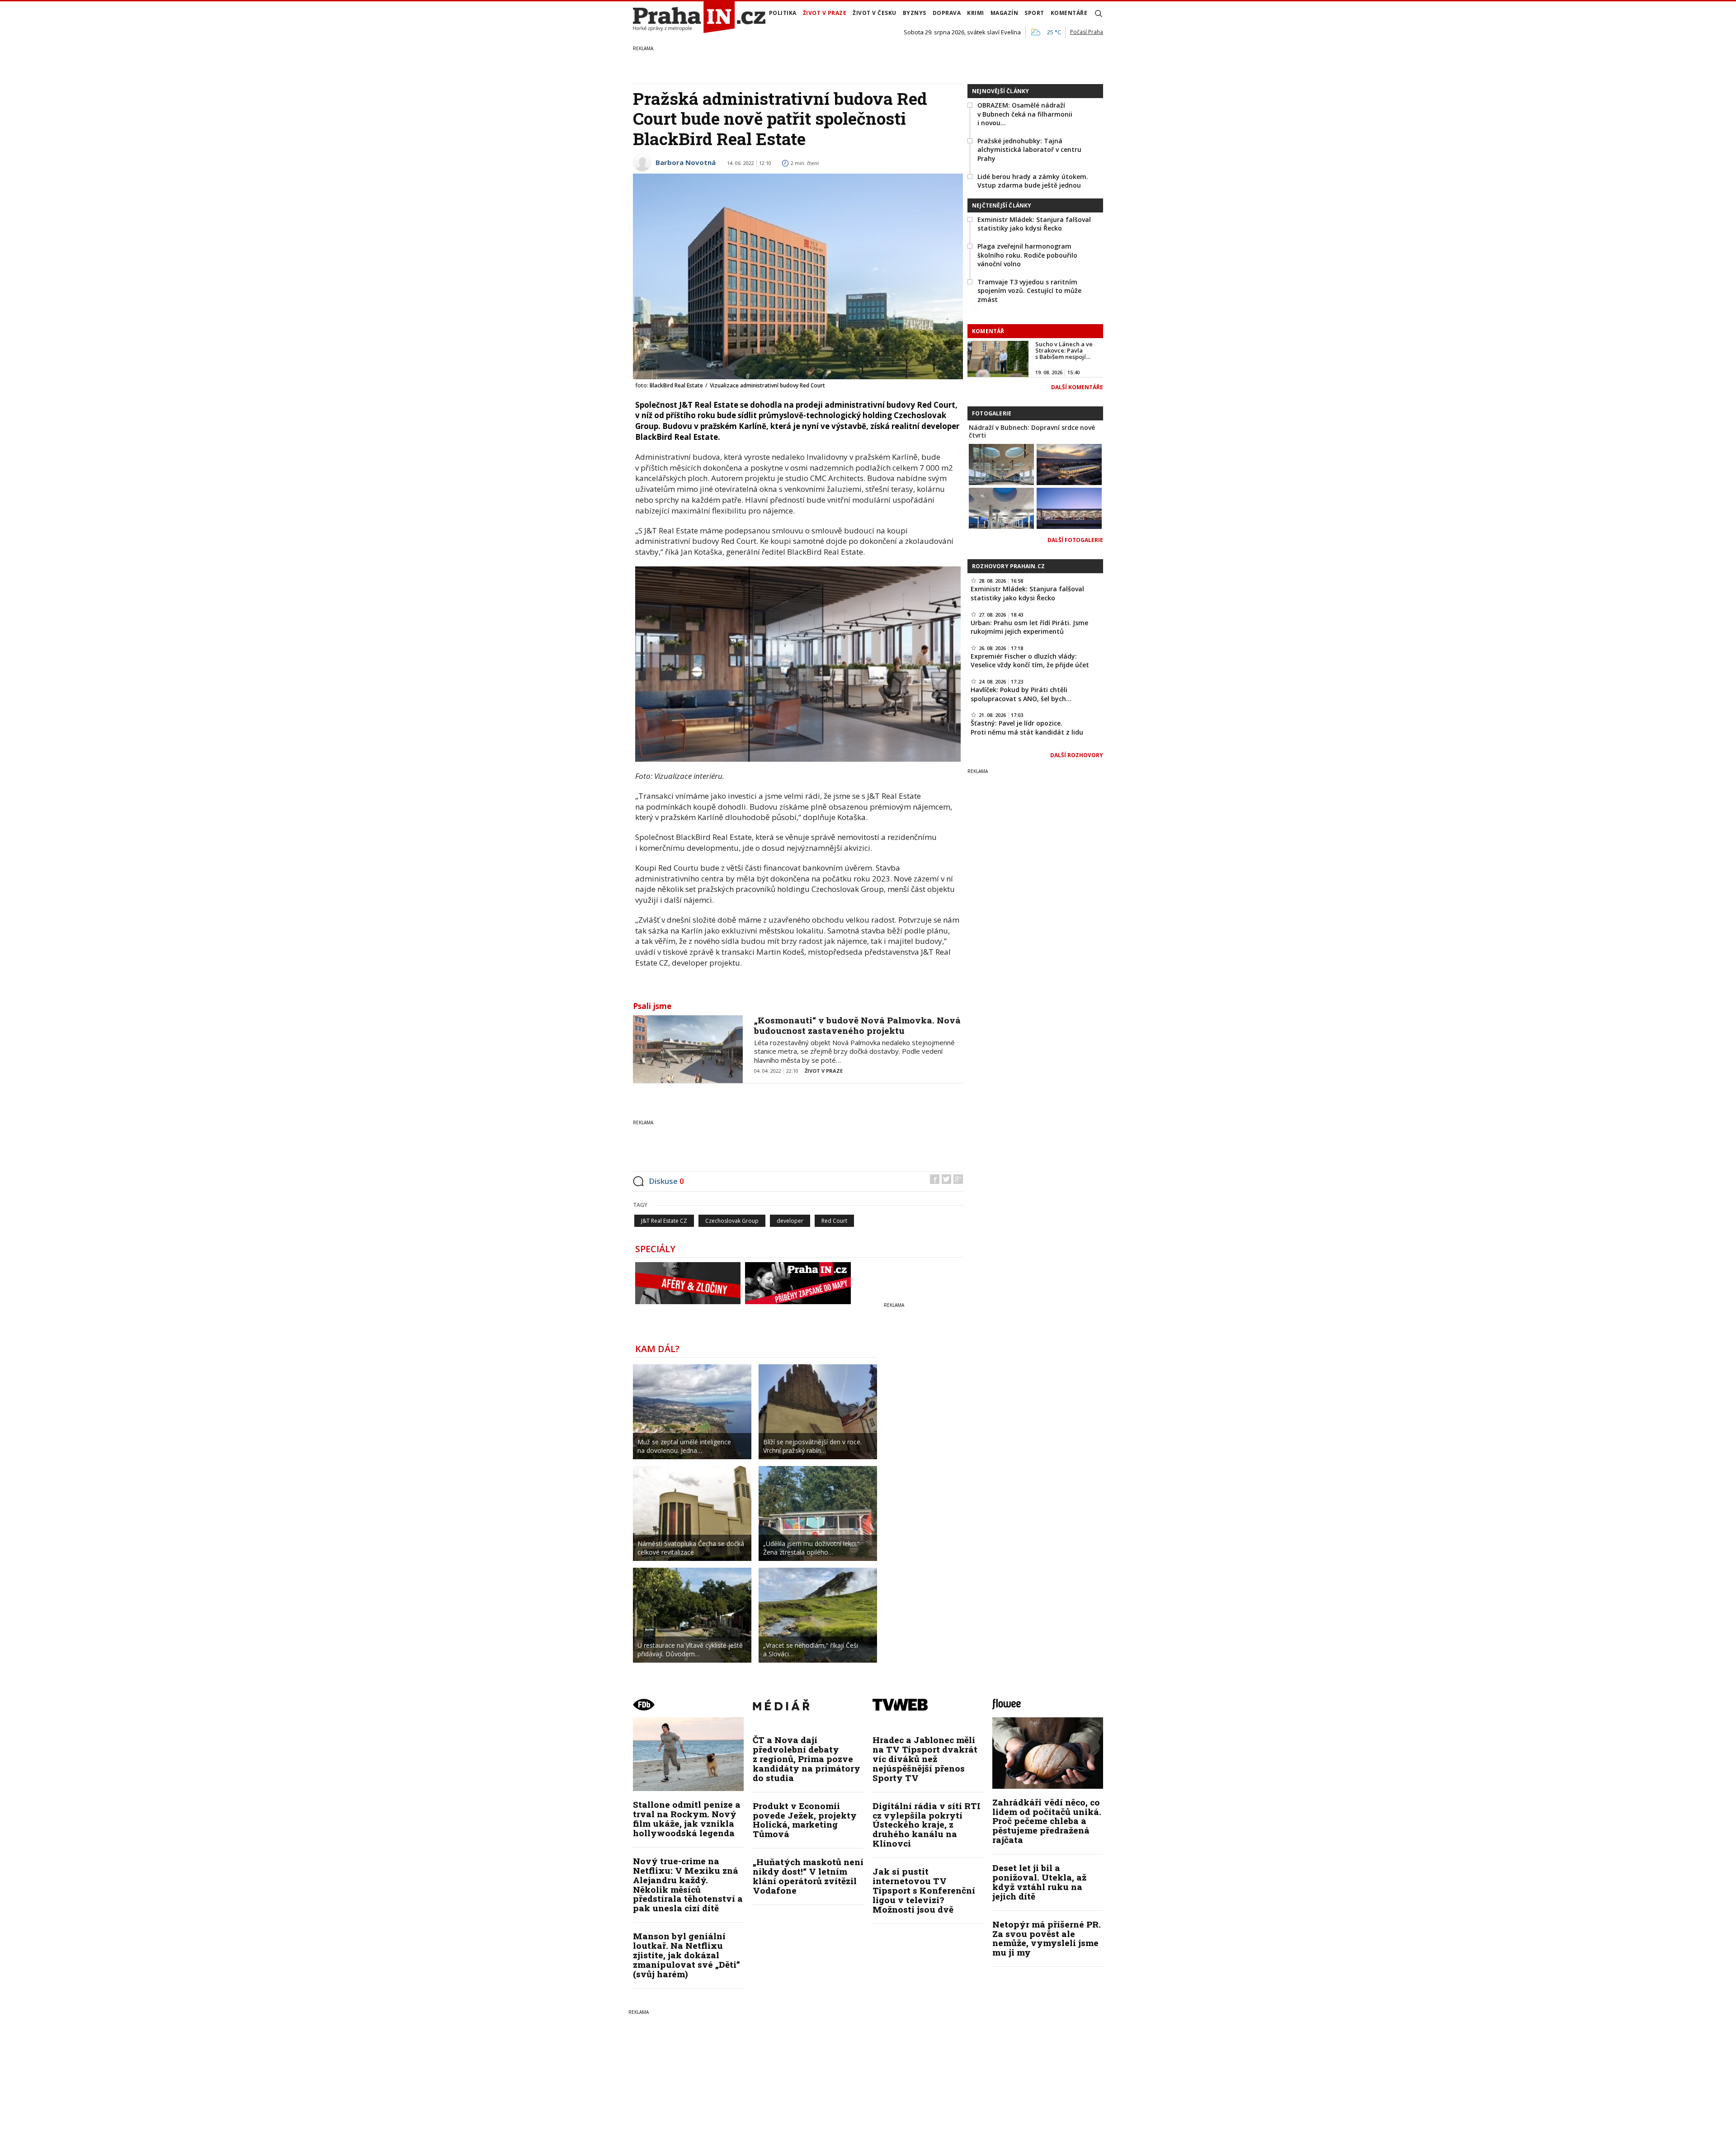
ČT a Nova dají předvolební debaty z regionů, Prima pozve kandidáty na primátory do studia (807, 1759)
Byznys (915, 13)
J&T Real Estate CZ (664, 1221)
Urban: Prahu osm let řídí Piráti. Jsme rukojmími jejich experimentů (1029, 627)
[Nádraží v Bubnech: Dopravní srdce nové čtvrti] (1001, 464)
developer (790, 1221)
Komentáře (1069, 13)
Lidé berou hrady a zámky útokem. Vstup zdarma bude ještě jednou (1033, 181)
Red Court (834, 1221)
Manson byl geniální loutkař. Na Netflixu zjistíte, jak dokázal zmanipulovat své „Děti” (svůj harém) (686, 1955)
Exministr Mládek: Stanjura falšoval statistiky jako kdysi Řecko (1034, 224)
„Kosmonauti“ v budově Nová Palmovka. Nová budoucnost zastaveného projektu (857, 1025)
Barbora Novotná (686, 162)
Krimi (976, 13)
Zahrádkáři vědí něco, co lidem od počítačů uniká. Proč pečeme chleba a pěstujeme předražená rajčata (1047, 1821)
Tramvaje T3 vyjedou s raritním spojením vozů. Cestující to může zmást (1029, 291)
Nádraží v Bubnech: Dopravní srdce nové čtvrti (1032, 431)
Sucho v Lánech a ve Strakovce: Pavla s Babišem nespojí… (1064, 351)
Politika (783, 13)
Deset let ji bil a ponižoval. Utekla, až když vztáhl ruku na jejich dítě (1039, 1882)
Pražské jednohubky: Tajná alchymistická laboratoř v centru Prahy (1029, 150)
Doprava (947, 13)
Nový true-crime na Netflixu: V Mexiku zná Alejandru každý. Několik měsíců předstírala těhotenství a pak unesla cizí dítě (688, 1884)
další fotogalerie (1075, 540)
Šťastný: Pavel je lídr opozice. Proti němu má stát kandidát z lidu (1027, 728)
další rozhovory (1077, 755)
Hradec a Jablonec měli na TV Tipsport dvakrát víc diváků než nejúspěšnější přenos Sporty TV (925, 1759)
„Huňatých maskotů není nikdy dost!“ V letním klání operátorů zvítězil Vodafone (808, 1876)
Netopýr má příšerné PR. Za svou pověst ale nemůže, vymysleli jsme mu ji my (1047, 1938)
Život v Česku (875, 13)
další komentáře (1077, 387)
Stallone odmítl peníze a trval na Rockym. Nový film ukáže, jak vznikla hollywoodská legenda (687, 1819)
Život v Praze (825, 13)
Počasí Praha (1087, 32)
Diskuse (666, 1181)
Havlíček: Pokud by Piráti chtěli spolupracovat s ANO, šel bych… (1021, 694)
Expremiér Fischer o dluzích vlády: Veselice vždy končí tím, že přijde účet (1030, 661)
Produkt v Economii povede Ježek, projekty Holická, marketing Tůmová (805, 1820)
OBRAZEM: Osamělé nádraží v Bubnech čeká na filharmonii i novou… (1025, 114)
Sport (1034, 13)
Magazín (1005, 13)
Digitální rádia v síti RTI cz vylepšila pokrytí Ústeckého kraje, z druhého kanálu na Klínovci (927, 1825)
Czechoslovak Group (732, 1221)
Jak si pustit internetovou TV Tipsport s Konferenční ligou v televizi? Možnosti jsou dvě (924, 1890)
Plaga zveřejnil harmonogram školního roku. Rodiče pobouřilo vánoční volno (1027, 255)
